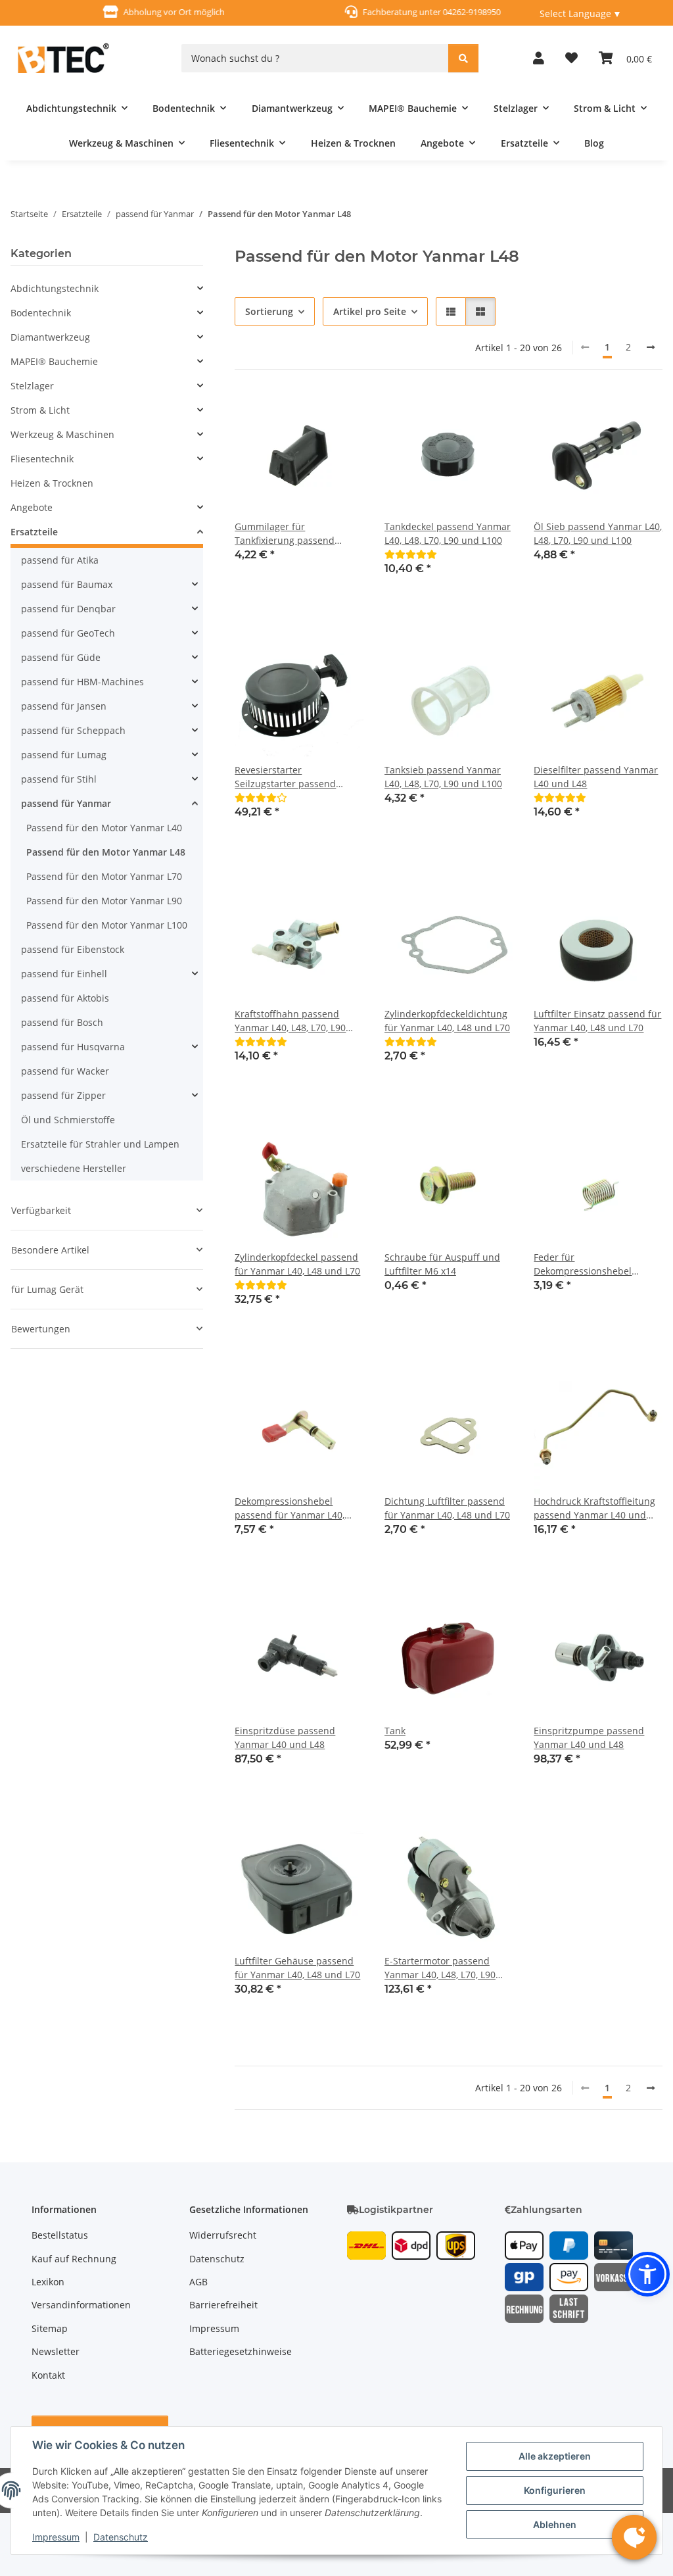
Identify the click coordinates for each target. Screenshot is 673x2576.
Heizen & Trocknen (52, 483)
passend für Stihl (59, 779)
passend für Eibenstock (73, 949)
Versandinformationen (81, 2305)
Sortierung (269, 311)
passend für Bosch (62, 1022)
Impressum (56, 2537)
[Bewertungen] (411, 554)
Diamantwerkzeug (50, 337)
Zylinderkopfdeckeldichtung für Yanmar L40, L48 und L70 (447, 1021)
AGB (198, 2282)
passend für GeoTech (68, 633)
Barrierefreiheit (223, 2305)
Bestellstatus (60, 2235)
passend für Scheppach (73, 730)
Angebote (32, 507)
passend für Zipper (63, 1095)
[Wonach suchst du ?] (463, 58)
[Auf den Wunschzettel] (341, 413)
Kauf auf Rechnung (74, 2259)
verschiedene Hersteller (74, 1168)
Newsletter (56, 2351)
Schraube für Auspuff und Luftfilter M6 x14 (442, 1264)
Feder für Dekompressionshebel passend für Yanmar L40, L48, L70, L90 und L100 (589, 1264)
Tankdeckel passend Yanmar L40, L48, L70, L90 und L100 (448, 533)
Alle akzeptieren (555, 2456)
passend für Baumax (67, 584)
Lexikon (48, 2282)
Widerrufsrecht (223, 2235)
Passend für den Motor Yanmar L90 (104, 901)
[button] (539, 58)
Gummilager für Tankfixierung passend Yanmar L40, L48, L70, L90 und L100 (290, 534)
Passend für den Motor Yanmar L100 (107, 925)
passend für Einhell (64, 974)
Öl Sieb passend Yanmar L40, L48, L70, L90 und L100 (598, 533)
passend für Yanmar (66, 803)
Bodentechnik (41, 313)
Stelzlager (32, 386)
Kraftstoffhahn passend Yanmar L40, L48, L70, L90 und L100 (290, 1021)
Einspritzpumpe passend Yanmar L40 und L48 (589, 1738)
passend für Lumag (64, 755)
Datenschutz (121, 2537)
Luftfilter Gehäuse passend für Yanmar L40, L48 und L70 (297, 1968)
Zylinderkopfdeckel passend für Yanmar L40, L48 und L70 (297, 1264)
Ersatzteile (34, 532)
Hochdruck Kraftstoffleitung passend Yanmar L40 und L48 (594, 1508)
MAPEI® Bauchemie (54, 361)
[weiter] (651, 347)
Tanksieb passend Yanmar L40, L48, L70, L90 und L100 (443, 777)
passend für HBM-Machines (82, 682)
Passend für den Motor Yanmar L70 (104, 876)
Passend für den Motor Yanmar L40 (104, 828)
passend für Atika (60, 560)
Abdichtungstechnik (55, 288)
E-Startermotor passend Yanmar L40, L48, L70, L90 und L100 (440, 1968)
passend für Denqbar (68, 609)
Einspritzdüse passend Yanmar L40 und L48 (285, 1738)
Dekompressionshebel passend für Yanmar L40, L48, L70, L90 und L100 (290, 1508)
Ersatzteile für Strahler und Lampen (100, 1144)
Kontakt (48, 2375)
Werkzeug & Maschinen (62, 434)
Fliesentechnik (42, 459)
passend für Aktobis (65, 998)
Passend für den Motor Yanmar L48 (106, 852)
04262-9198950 (459, 12)
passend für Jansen (64, 706)
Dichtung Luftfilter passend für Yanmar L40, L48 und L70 (447, 1508)
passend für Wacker (65, 1071)
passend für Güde (61, 657)
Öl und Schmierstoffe (68, 1120)
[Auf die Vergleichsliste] (307, 413)
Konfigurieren (555, 2490)
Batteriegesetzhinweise (241, 2351)
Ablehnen (555, 2524)
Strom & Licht (40, 410)
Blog (594, 143)
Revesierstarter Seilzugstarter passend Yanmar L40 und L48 (285, 777)
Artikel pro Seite (370, 311)
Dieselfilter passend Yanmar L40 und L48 (596, 777)
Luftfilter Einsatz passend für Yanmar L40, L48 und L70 (597, 1021)
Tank (395, 1731)
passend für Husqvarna (73, 1047)
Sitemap (50, 2328)
